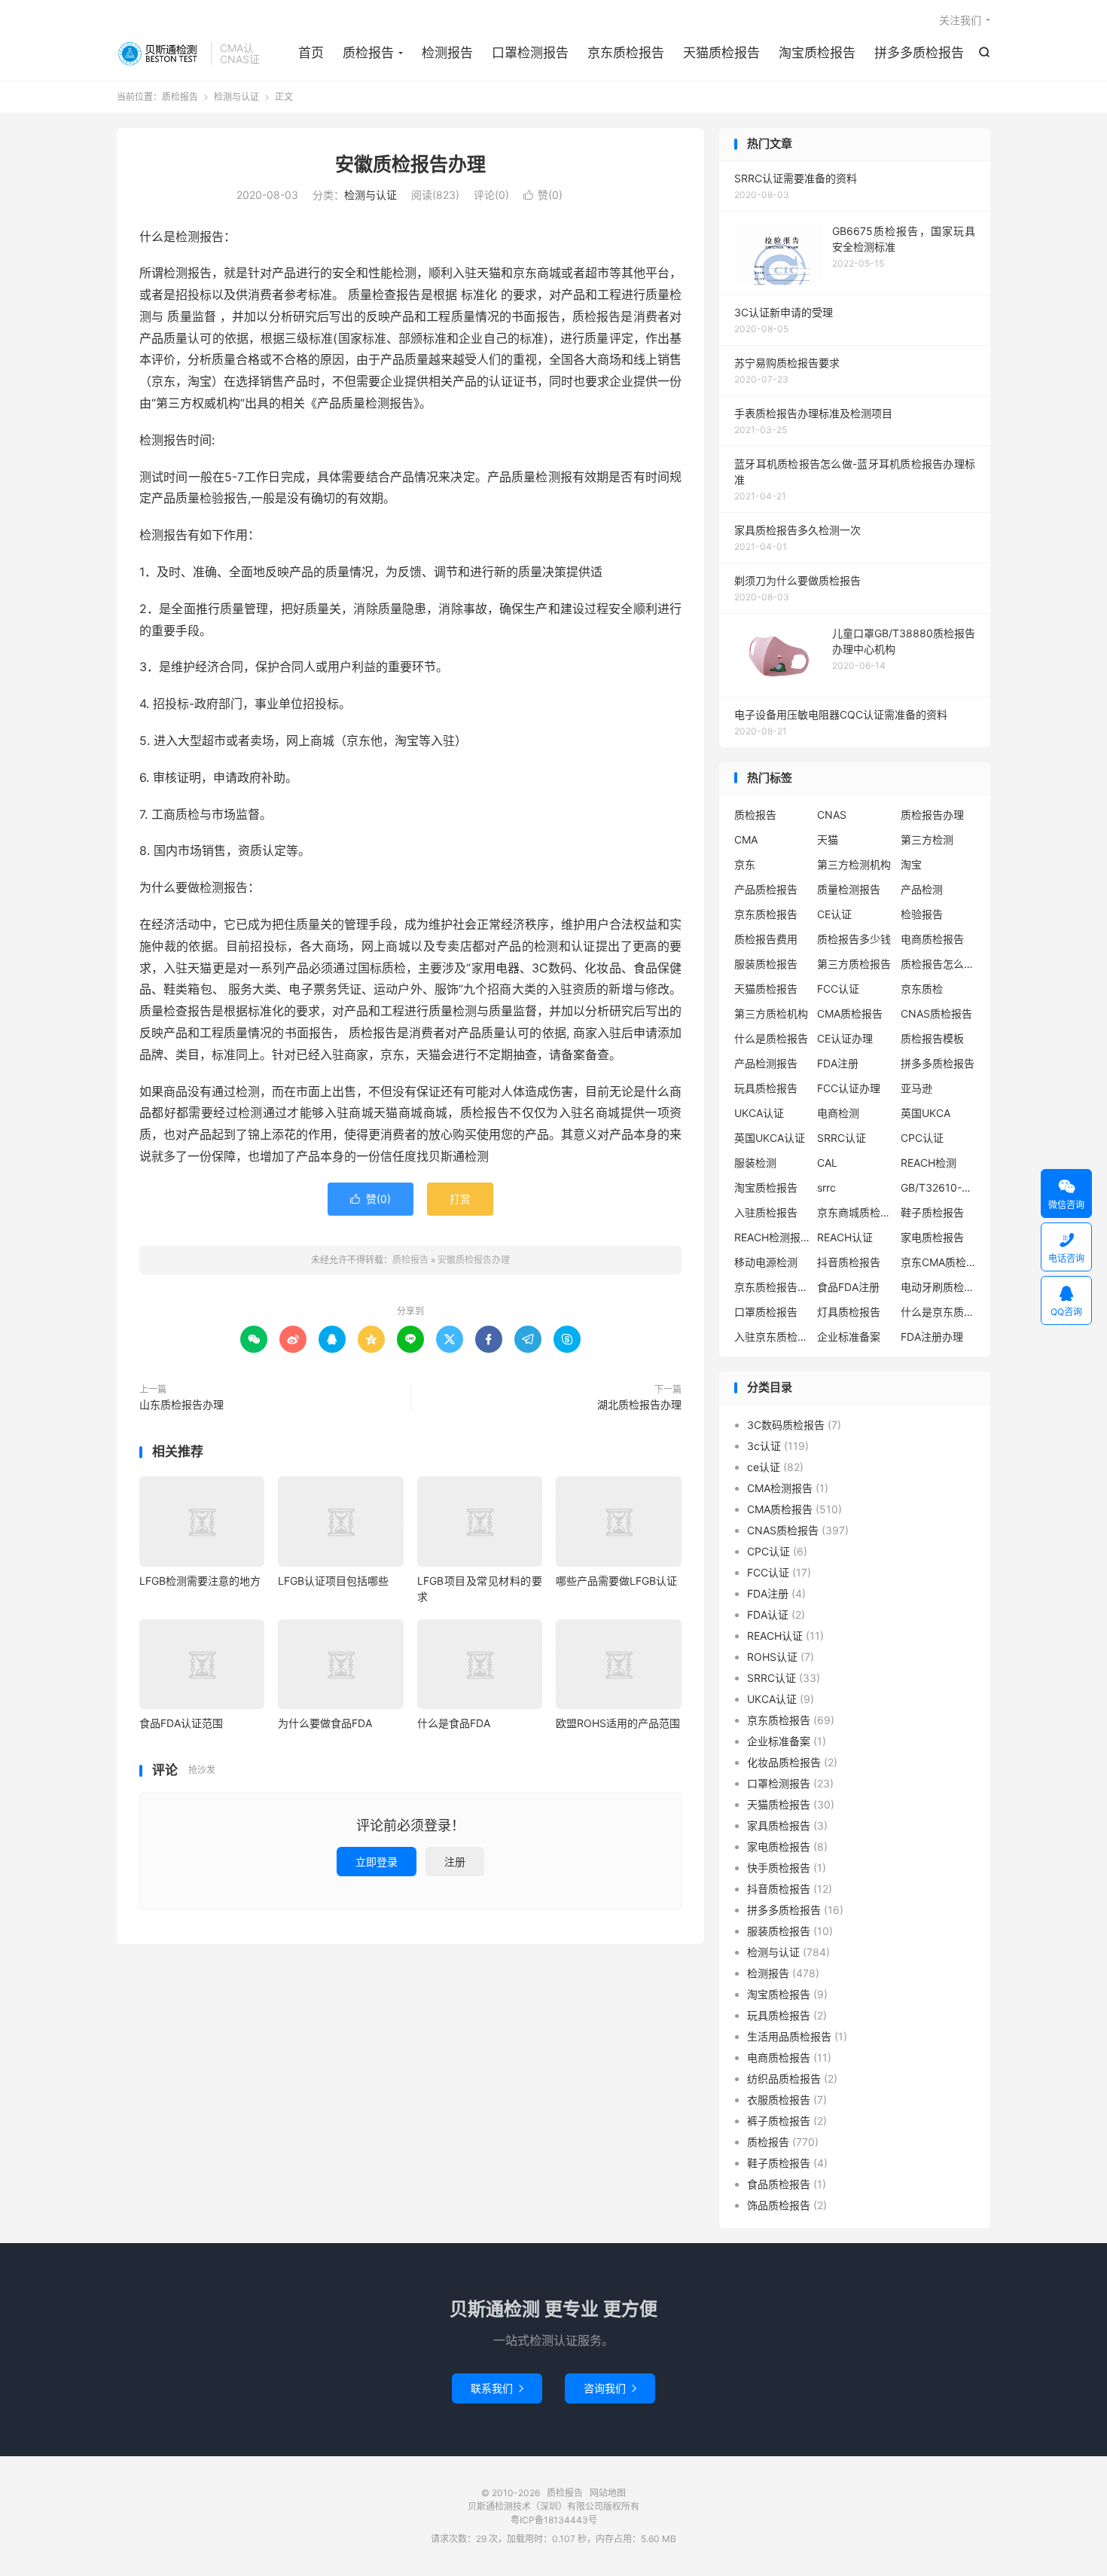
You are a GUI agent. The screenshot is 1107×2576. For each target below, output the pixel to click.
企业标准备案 (849, 1337)
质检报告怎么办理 (938, 964)
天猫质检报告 (721, 53)
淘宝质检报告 (817, 53)
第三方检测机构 (854, 864)
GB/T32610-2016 (938, 1187)
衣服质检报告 (779, 2100)
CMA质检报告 (850, 1013)
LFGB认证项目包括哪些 (333, 1581)
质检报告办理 (932, 815)
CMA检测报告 (780, 1488)
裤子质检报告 (779, 2121)
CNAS (832, 815)
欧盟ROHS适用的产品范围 (618, 1723)
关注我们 (960, 20)
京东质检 (922, 989)
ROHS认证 (772, 1657)
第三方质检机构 (771, 1013)
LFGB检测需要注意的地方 (200, 1581)
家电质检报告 (932, 1237)
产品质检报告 (766, 889)
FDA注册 (838, 1063)
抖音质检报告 (849, 1262)
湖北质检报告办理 (639, 1404)
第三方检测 (927, 839)
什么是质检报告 (771, 1038)
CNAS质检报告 (936, 1013)
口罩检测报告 (530, 53)
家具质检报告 (779, 1825)
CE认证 (834, 914)
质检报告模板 (932, 1038)
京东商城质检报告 (855, 1212)
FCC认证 (838, 989)
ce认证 (764, 1467)
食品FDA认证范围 (181, 1723)
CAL (827, 1163)
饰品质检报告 (779, 2205)
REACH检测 (929, 1163)
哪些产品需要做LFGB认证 (616, 1581)
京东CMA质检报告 (938, 1262)
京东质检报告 (626, 53)
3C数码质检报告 (786, 1425)
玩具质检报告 (766, 1088)
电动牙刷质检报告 (938, 1287)
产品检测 (922, 889)
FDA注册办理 (932, 1337)
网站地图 (608, 2493)
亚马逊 (916, 1088)
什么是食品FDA (454, 1723)
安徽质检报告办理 (410, 164)
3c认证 (764, 1446)
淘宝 (911, 864)
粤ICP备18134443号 (554, 2520)
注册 (455, 1862)
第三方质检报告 (854, 964)
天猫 (828, 839)
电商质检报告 (932, 939)
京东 (745, 864)
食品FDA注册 (848, 1287)
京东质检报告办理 (772, 1287)
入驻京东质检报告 (772, 1337)
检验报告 (922, 914)
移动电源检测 (766, 1262)
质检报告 (160, 53)
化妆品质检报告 (784, 1762)
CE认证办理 (845, 1038)
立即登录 (377, 1862)
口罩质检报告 (766, 1312)
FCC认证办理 (849, 1088)
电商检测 (838, 1113)
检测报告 (447, 53)
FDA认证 (768, 1615)
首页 (311, 53)
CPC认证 (922, 1138)
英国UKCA (926, 1113)
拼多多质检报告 (919, 53)
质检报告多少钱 (854, 939)
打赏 (460, 1199)
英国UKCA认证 (770, 1138)
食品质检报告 (779, 2184)
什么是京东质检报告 (938, 1312)
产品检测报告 (766, 1063)
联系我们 (497, 2388)
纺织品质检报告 (784, 2079)
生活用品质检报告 (789, 2036)
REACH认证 (845, 1237)
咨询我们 (610, 2388)
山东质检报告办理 (181, 1404)
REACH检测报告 (772, 1237)
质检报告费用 (766, 939)
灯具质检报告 (849, 1312)
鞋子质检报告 (932, 1212)
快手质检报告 (779, 1868)
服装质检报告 (766, 964)
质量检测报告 (849, 889)
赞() (543, 195)
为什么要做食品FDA (325, 1723)
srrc (826, 1187)
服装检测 (755, 1163)
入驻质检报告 (766, 1212)
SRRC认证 (842, 1138)
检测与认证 (236, 97)
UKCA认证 (759, 1113)
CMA (746, 839)
